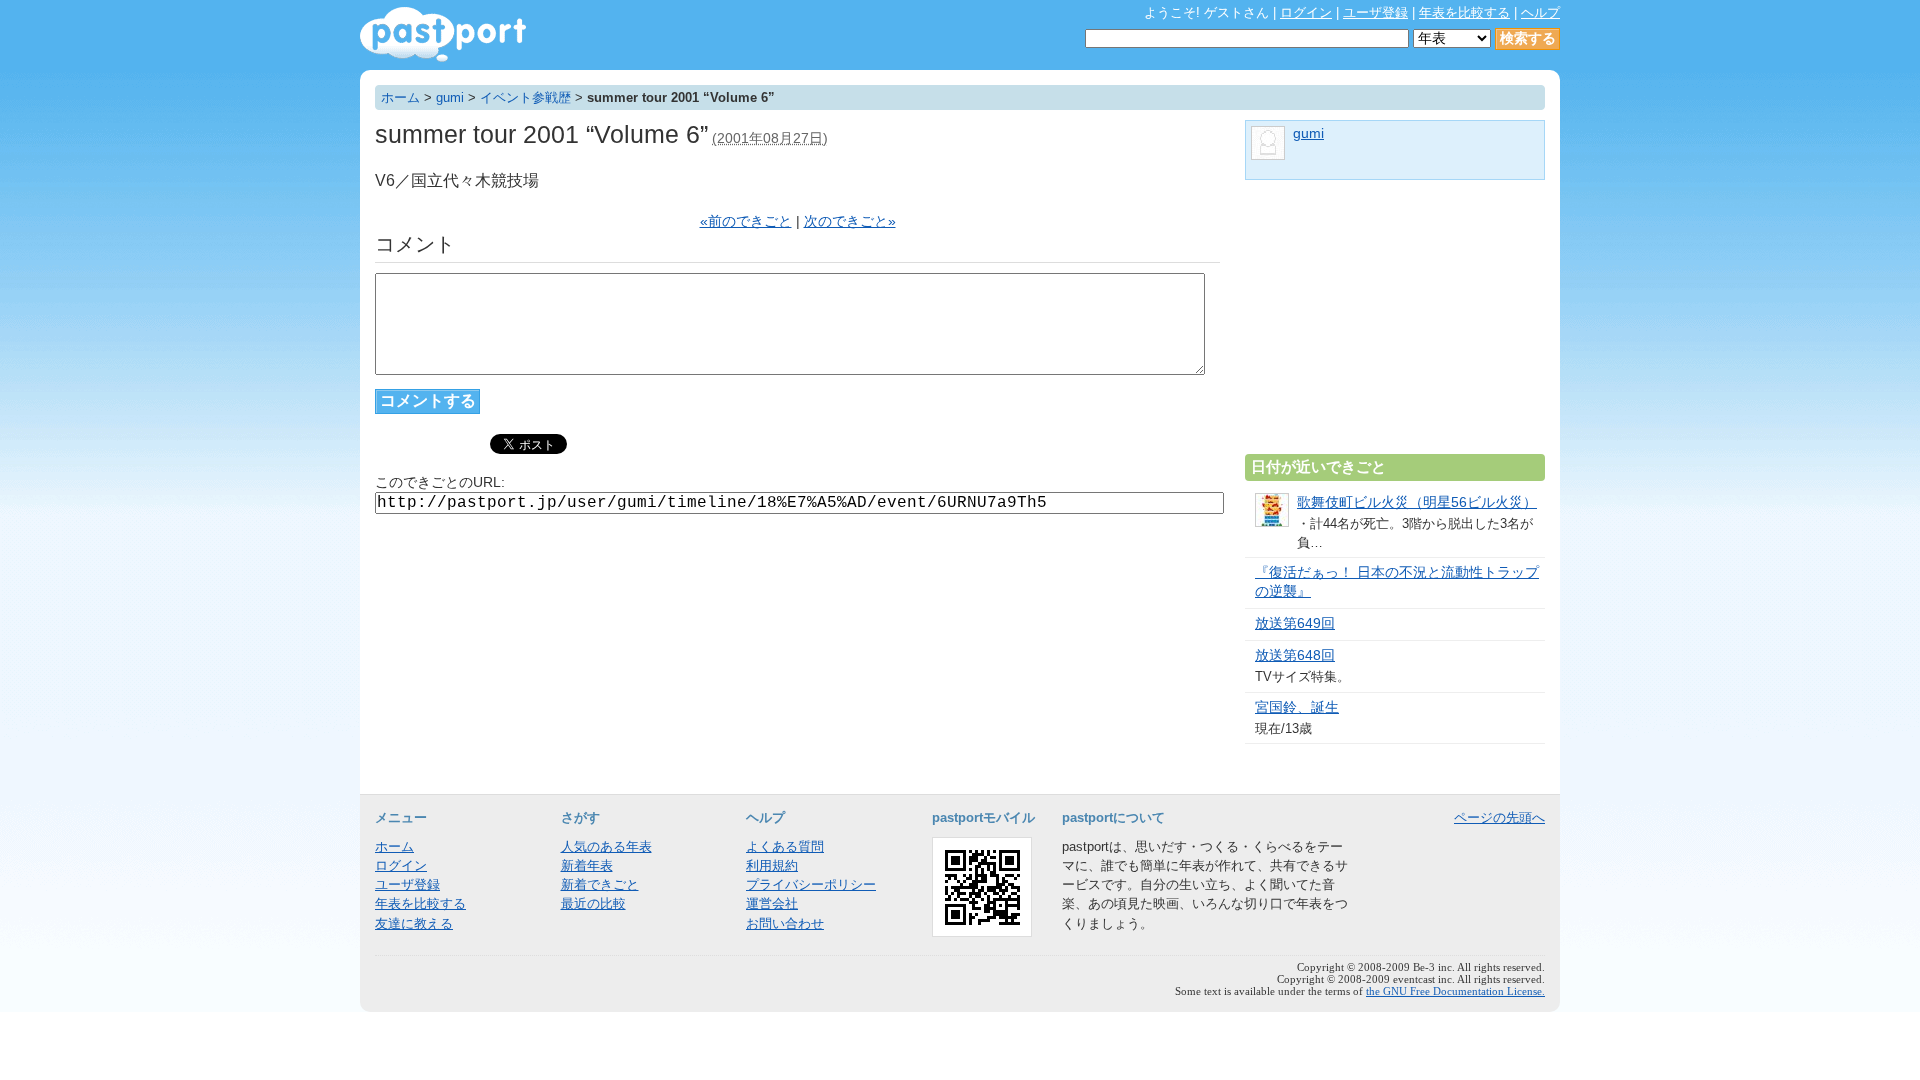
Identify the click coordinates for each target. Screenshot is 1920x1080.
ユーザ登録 (1375, 12)
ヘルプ (1540, 12)
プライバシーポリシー (811, 884)
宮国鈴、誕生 (1297, 707)
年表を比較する (1464, 12)
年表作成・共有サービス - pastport (443, 34)
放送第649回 (1295, 623)
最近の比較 (593, 903)
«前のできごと (746, 221)
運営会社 (772, 903)
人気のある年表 (606, 846)
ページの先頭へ (1499, 817)
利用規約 (772, 865)
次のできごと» (850, 221)
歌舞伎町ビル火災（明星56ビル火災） (1417, 502)
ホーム (400, 97)
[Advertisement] (1395, 325)
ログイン (1306, 12)
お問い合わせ (785, 923)
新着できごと (600, 884)
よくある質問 (785, 846)
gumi (450, 97)
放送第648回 (1295, 655)
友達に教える (414, 923)
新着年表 (587, 865)
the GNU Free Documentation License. (1455, 991)
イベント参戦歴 (525, 97)
